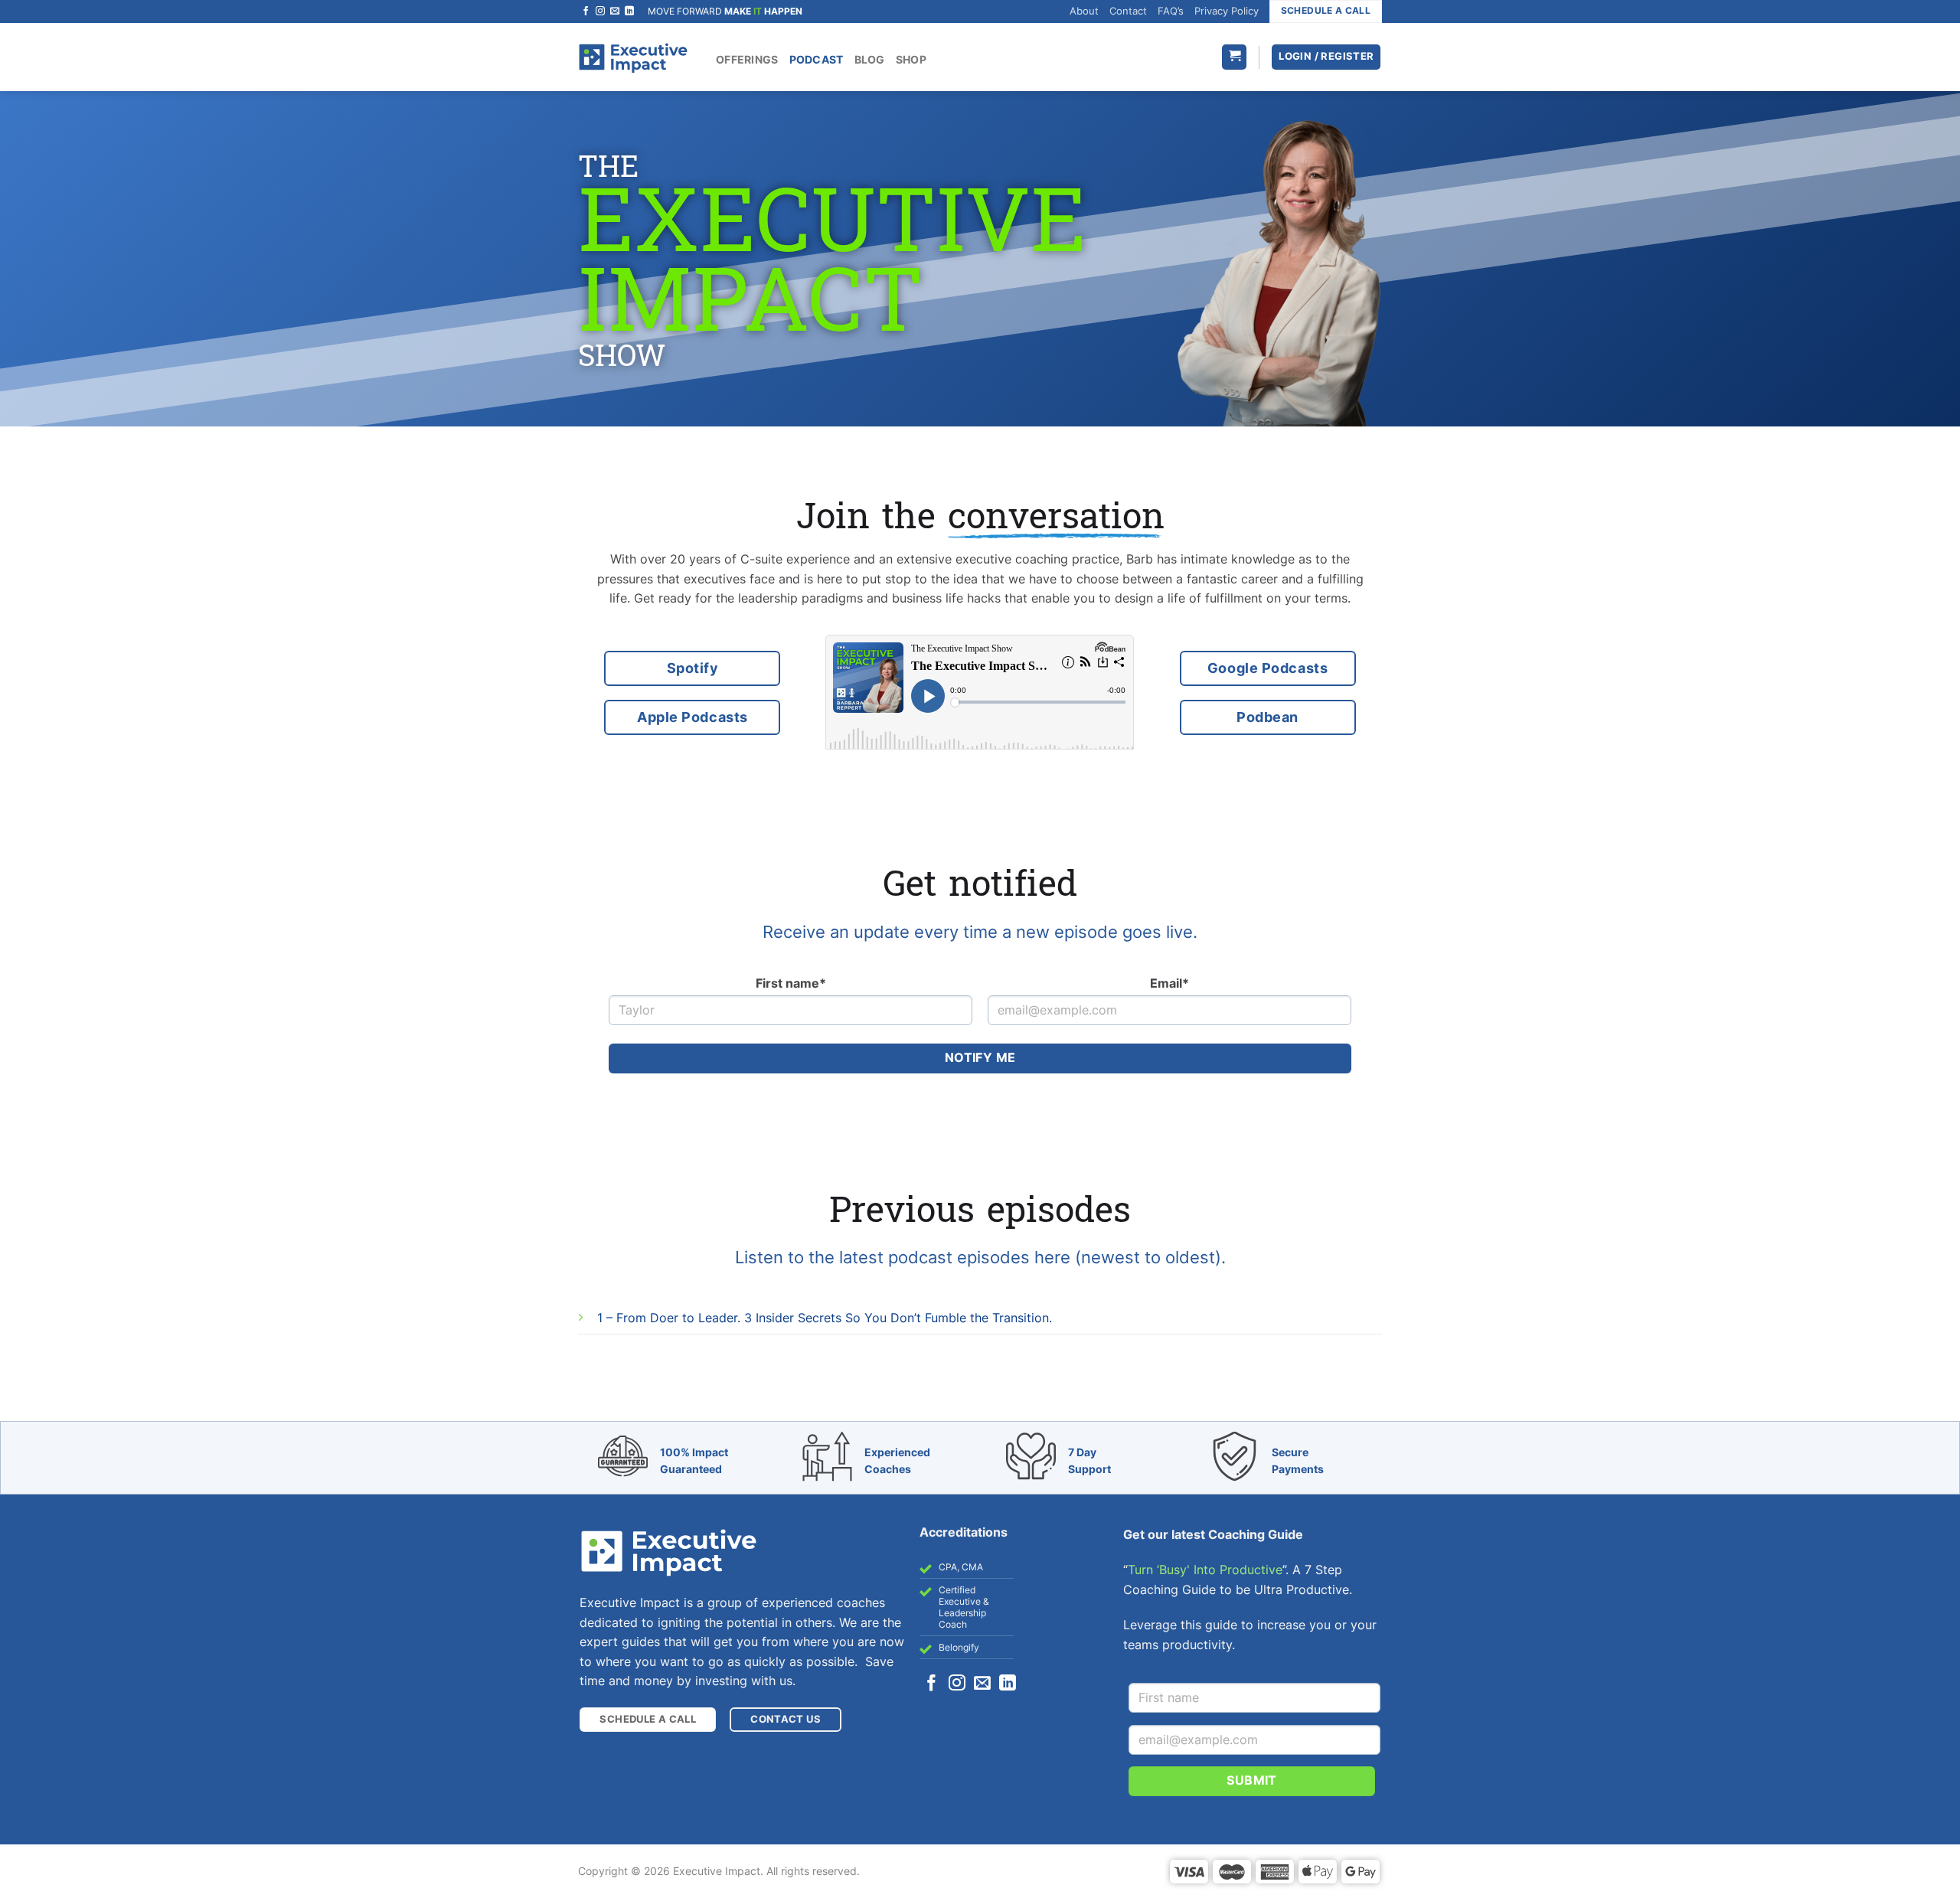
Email (1169, 983)
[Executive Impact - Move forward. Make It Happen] (633, 57)
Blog (870, 59)
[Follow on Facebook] (586, 11)
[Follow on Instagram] (600, 11)
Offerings (747, 59)
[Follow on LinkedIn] (629, 11)
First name (791, 983)
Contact (1128, 11)
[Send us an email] (615, 11)
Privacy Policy (1227, 11)
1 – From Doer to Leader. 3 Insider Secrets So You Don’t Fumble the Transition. (825, 1318)
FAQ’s (1171, 11)
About (1084, 11)
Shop (911, 59)
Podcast (817, 59)
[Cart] (1234, 57)
